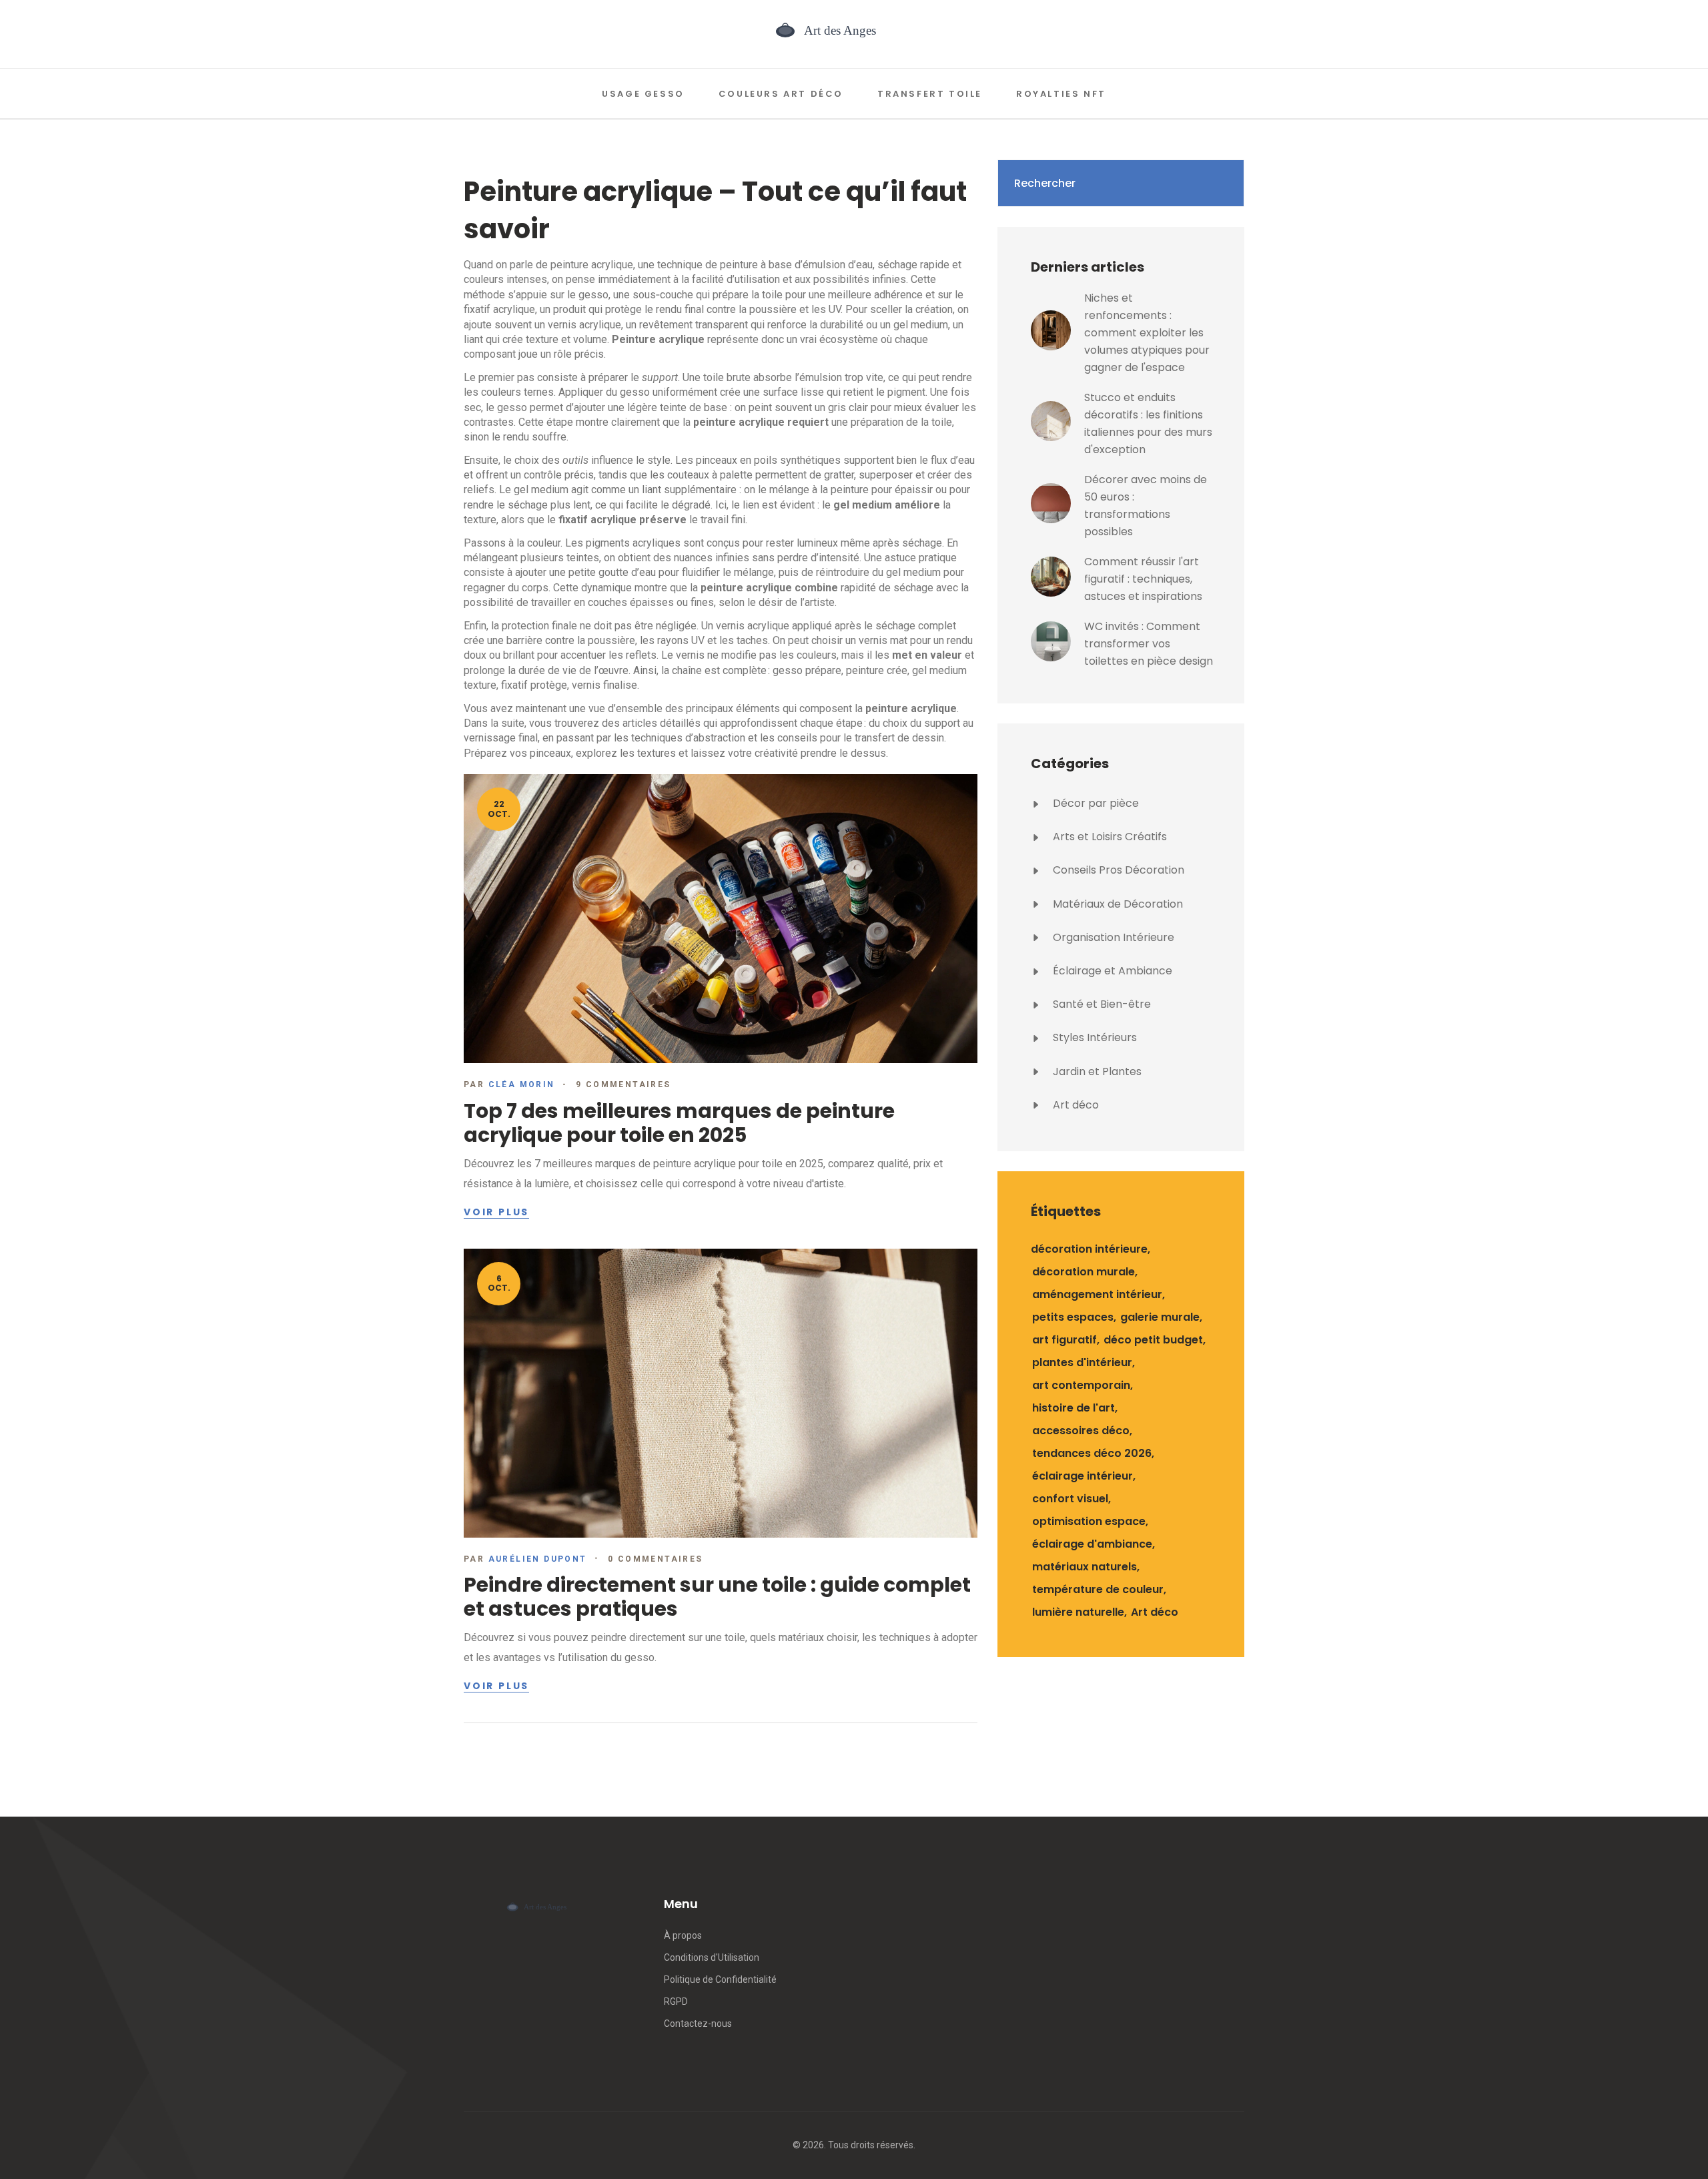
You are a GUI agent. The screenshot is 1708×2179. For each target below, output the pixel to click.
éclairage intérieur (1083, 1476)
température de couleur (1098, 1589)
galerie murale (1160, 1317)
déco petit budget (1153, 1340)
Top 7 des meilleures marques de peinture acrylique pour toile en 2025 (679, 1123)
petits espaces (1073, 1317)
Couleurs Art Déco (781, 94)
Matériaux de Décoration (1117, 904)
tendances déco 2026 (1092, 1453)
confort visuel (1070, 1499)
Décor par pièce (1095, 803)
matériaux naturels (1085, 1567)
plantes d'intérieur (1082, 1362)
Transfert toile (930, 94)
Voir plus (496, 1213)
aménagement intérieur (1097, 1294)
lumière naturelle (1078, 1612)
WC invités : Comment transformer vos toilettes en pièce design (1149, 644)
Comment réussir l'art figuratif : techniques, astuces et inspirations (1143, 579)
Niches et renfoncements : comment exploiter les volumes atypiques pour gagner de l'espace (1147, 333)
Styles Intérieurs (1094, 1037)
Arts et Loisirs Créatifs (1109, 837)
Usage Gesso (643, 94)
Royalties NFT (1061, 94)
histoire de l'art (1074, 1408)
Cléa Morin (522, 1084)
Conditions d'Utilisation (712, 1957)
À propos (683, 1935)
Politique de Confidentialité (720, 1979)
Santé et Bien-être (1101, 1004)
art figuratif (1064, 1340)
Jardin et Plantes (1096, 1071)
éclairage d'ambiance (1092, 1544)
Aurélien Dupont (538, 1559)
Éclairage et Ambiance (1111, 971)
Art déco (1075, 1105)
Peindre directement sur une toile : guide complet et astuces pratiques (717, 1597)
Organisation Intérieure (1112, 937)
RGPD (676, 2001)
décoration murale (1084, 1272)
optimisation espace (1089, 1521)
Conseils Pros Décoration (1117, 870)
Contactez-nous (698, 2024)
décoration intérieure (1089, 1249)
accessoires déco (1081, 1431)
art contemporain (1081, 1385)
